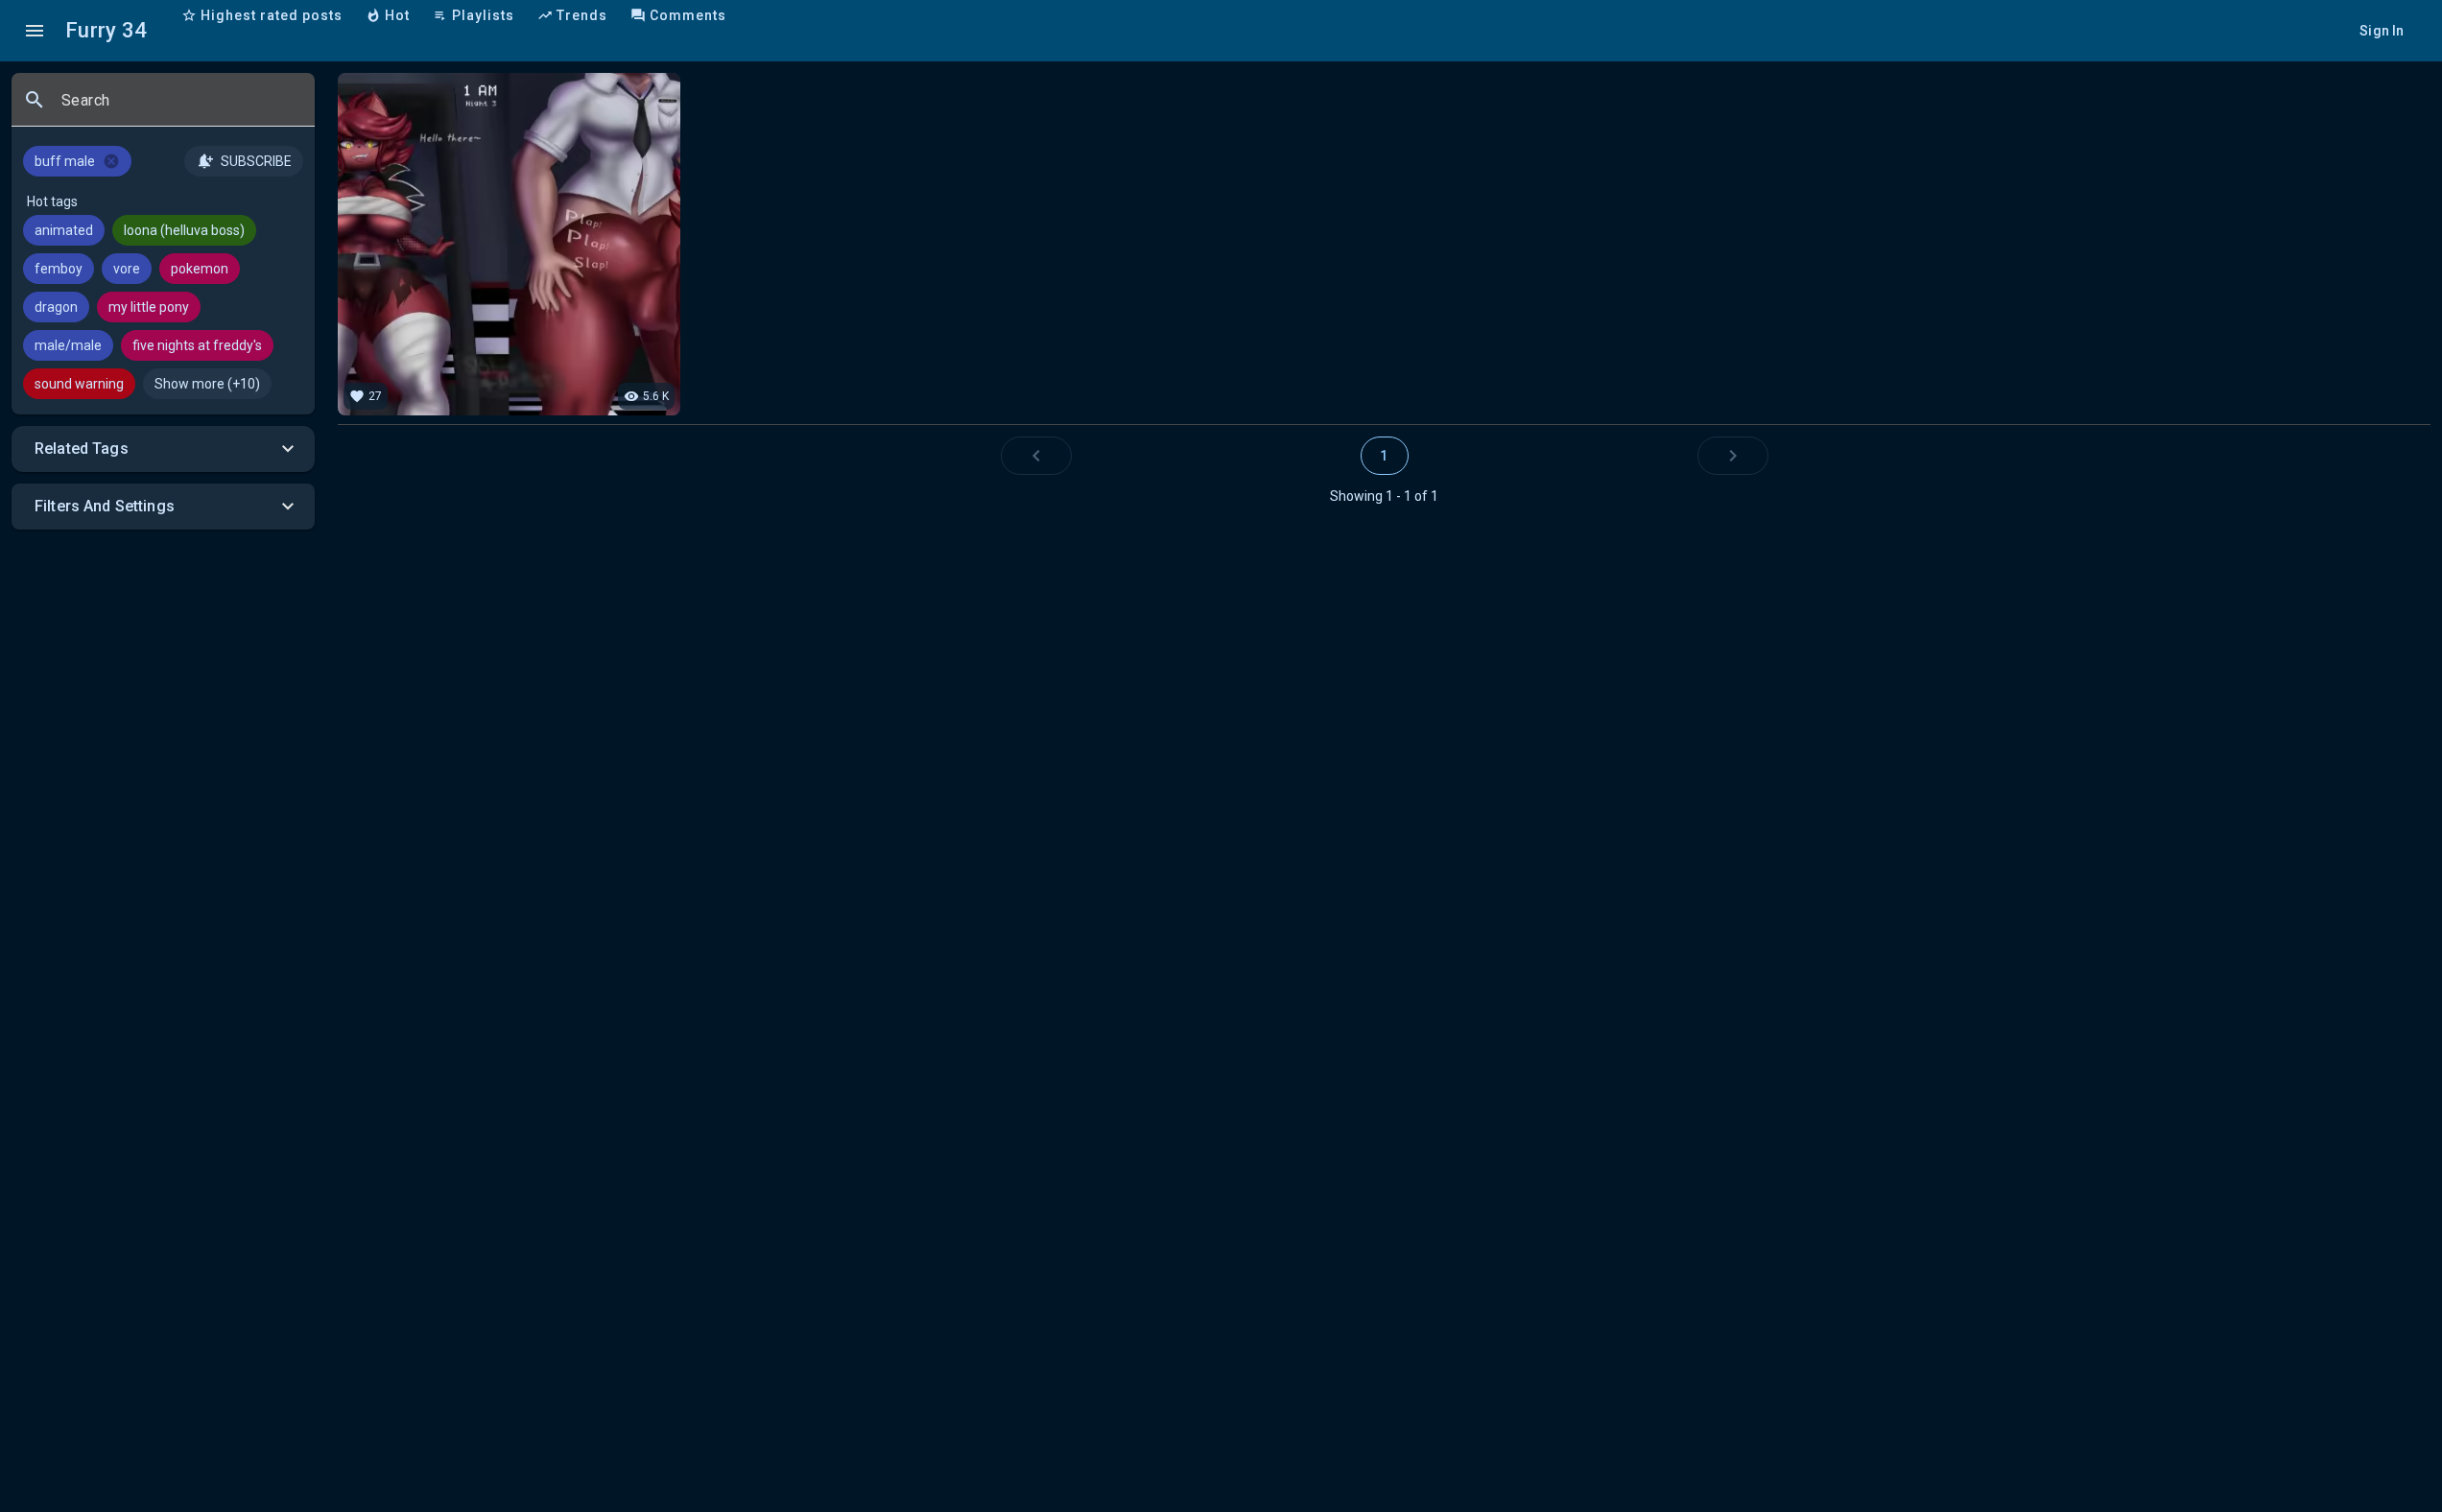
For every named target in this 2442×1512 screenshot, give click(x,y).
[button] (163, 449)
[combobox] (180, 107)
